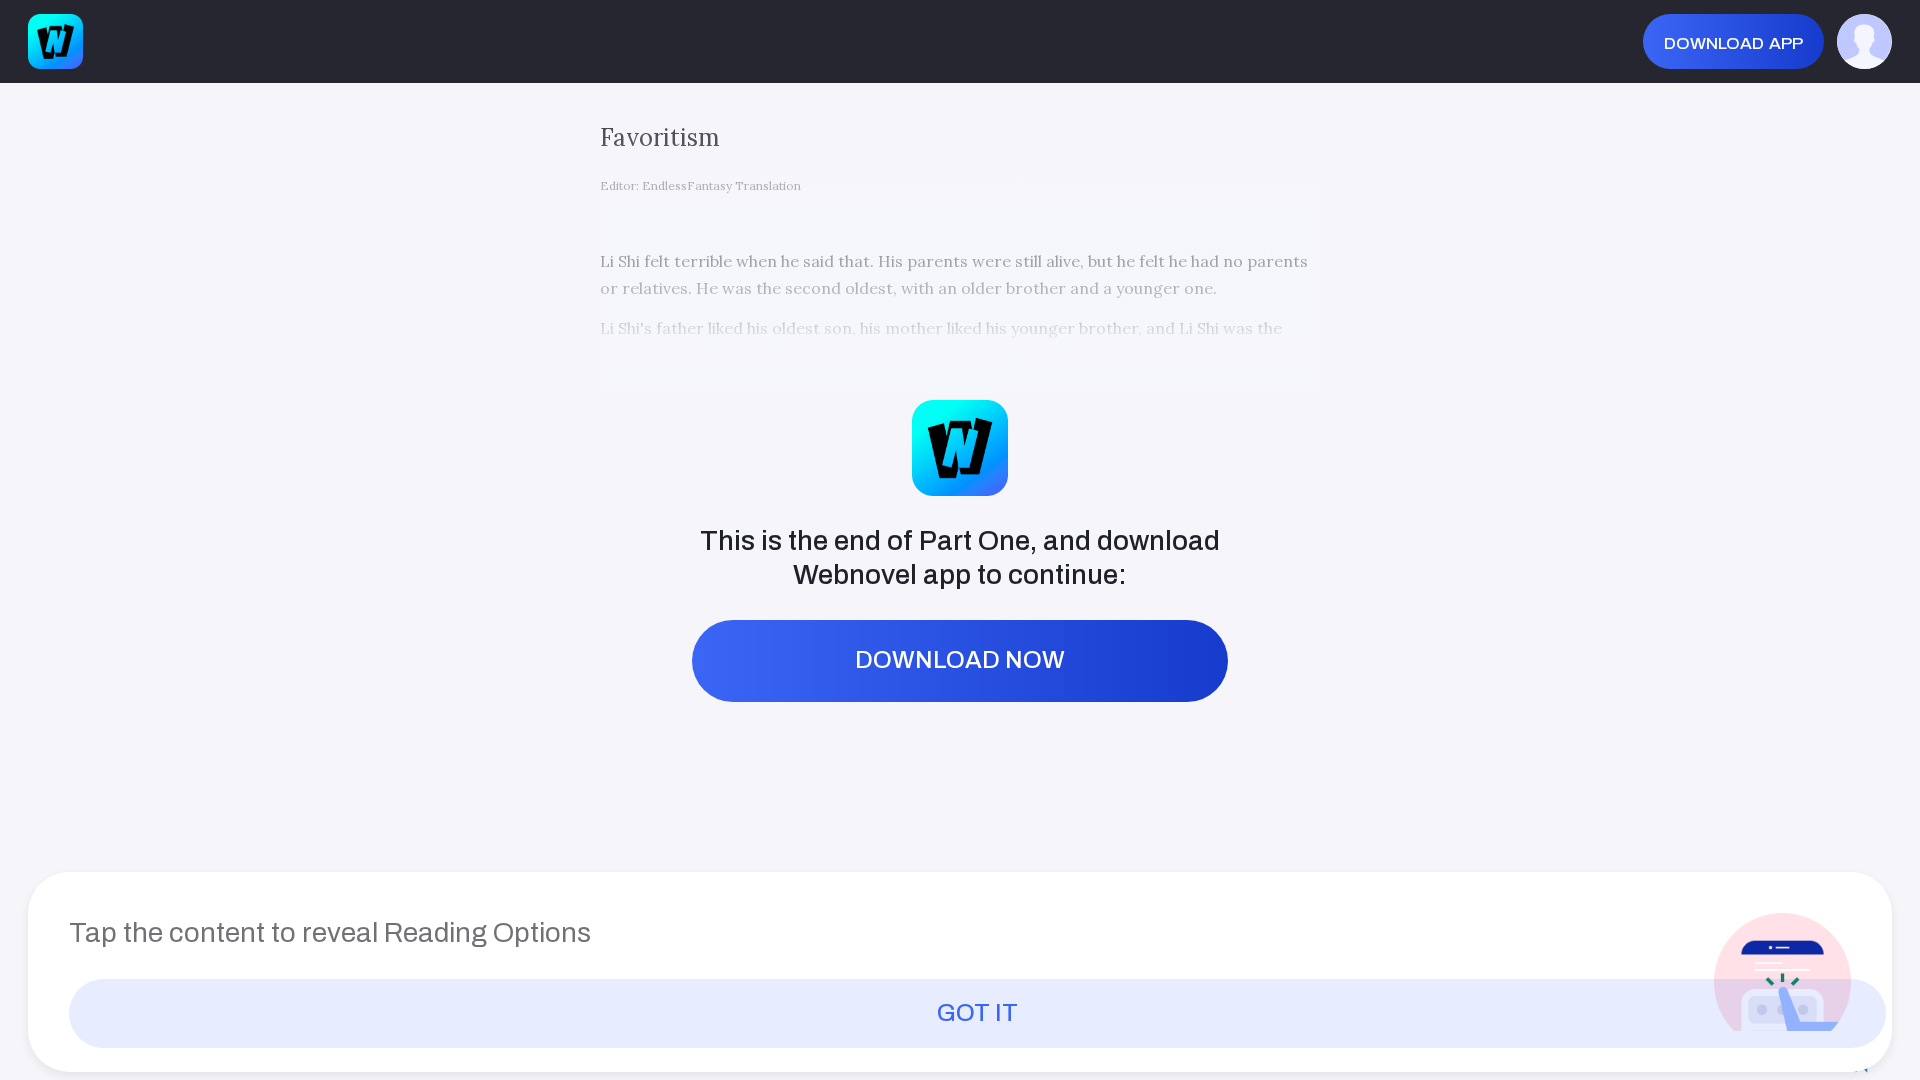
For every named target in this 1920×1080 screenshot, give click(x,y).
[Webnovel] (55, 41)
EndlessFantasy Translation (721, 185)
